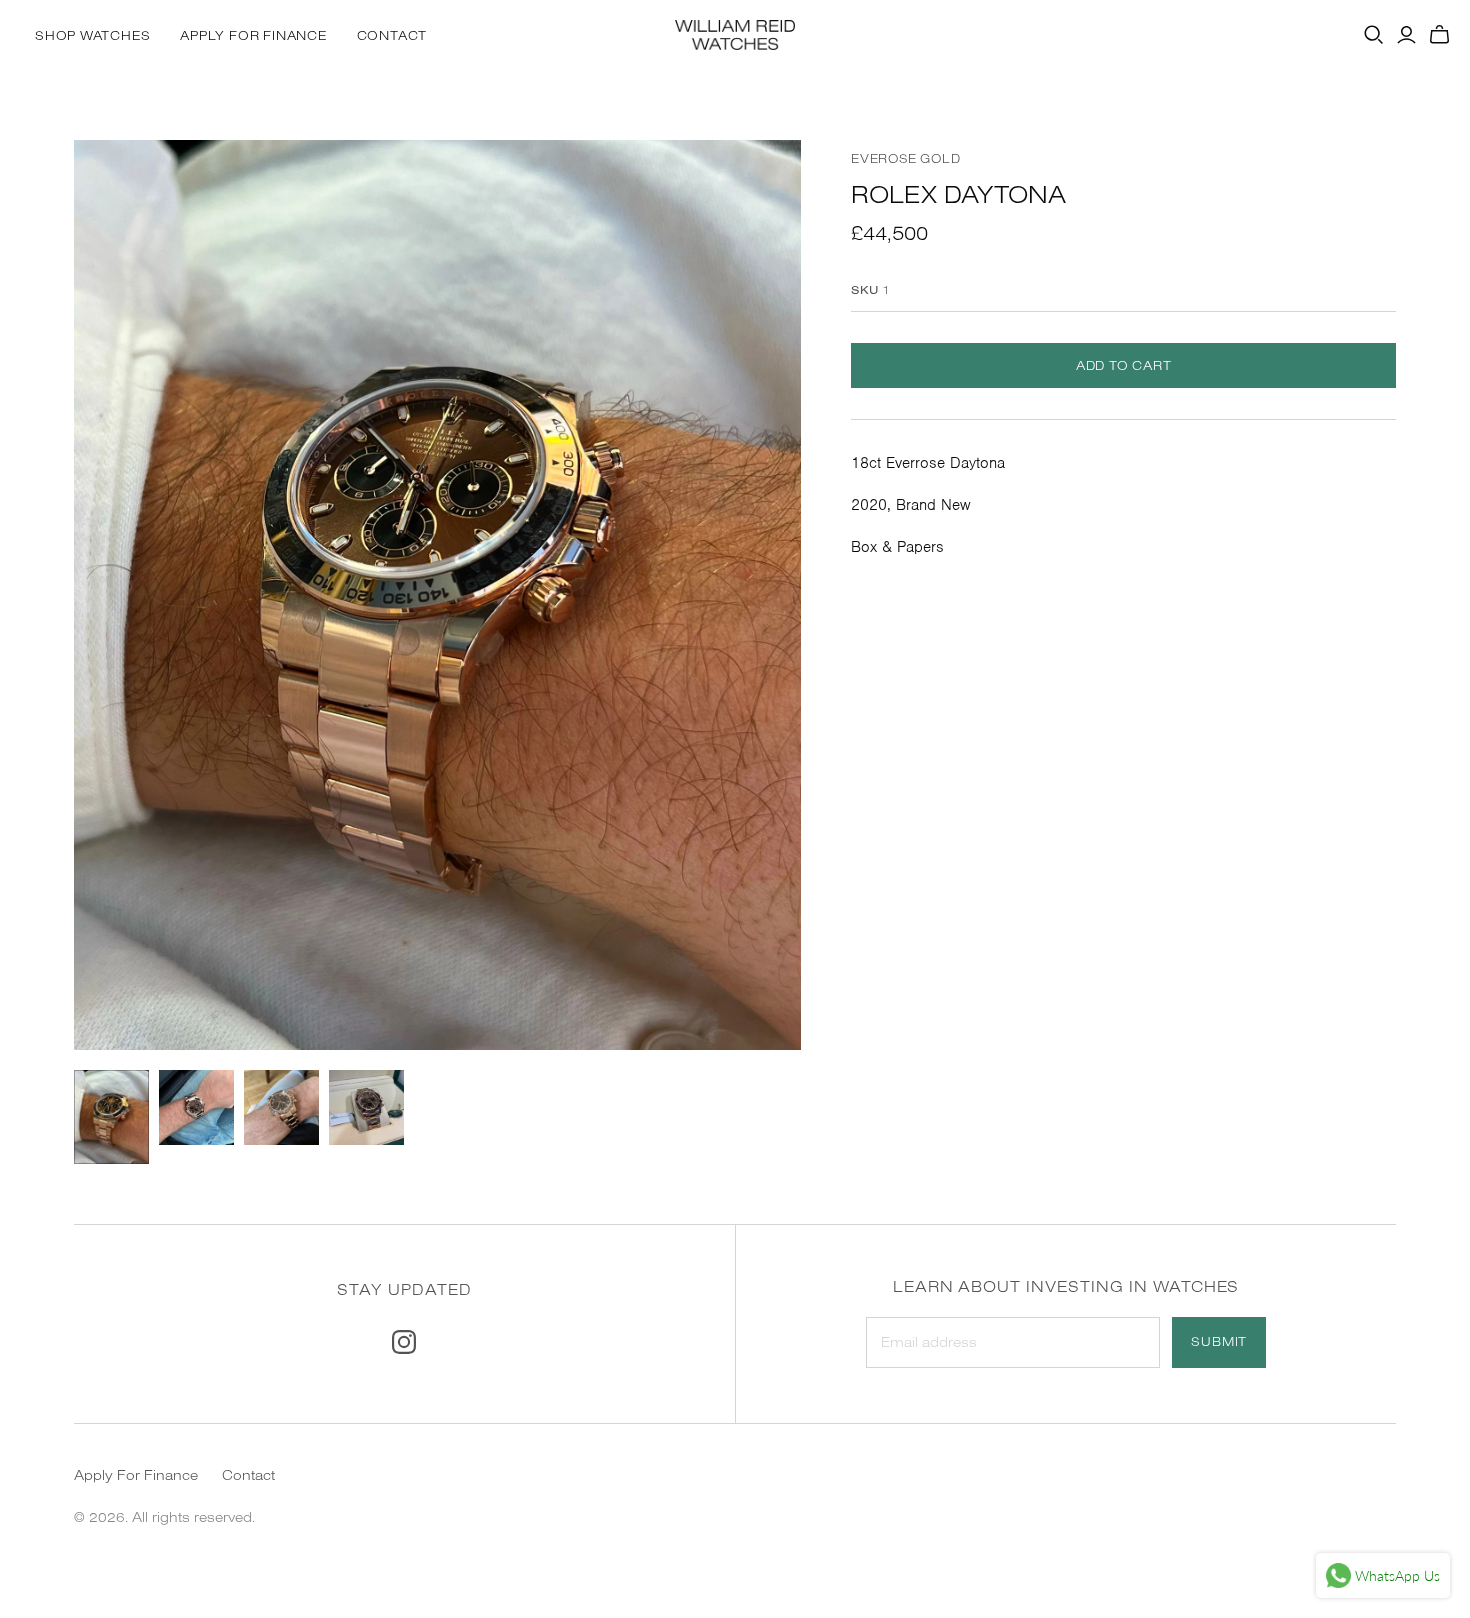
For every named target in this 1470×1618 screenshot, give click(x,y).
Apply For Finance (253, 35)
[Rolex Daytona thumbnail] (111, 1117)
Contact (392, 35)
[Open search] (1374, 35)
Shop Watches (92, 35)
